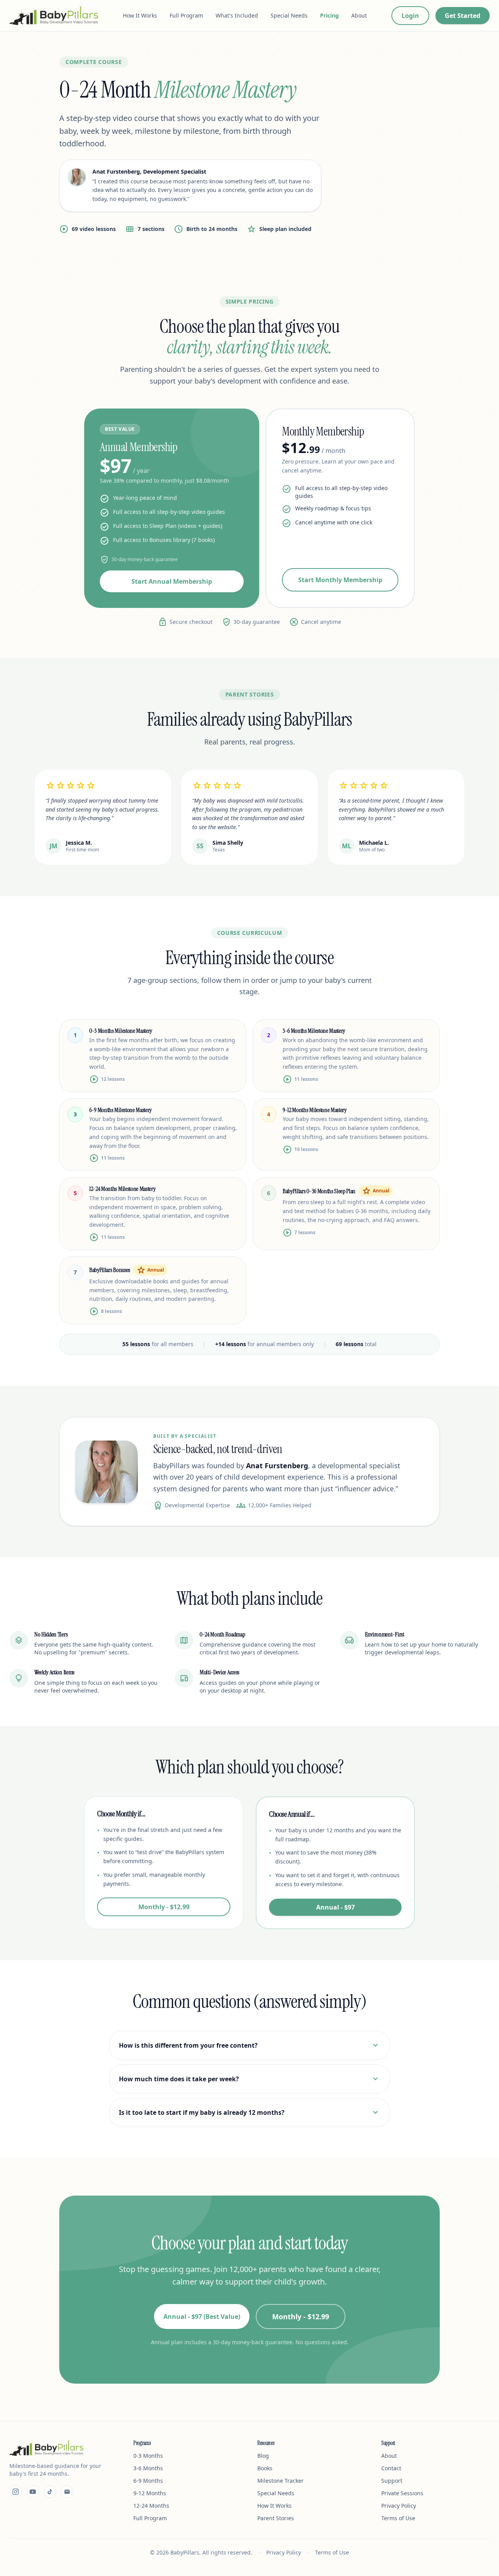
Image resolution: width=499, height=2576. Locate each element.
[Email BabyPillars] (67, 2492)
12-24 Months (151, 2506)
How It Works (140, 15)
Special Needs (289, 15)
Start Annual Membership (172, 581)
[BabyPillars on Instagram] (16, 2492)
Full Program (186, 15)
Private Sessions (402, 2493)
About (359, 15)
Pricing (329, 15)
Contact (391, 2468)
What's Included (237, 15)
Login (410, 16)
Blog (263, 2456)
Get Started (463, 16)
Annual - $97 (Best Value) (202, 2317)
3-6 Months (148, 2468)
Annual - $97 (335, 1907)
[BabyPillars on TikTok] (50, 2492)
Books (265, 2468)
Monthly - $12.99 (164, 1907)
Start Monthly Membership (340, 580)
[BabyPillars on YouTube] (33, 2492)
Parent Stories (276, 2518)
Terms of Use (398, 2518)
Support (392, 2481)
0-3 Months (148, 2456)
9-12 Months (150, 2493)
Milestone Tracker (280, 2481)
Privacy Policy (399, 2506)
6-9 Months (148, 2481)
